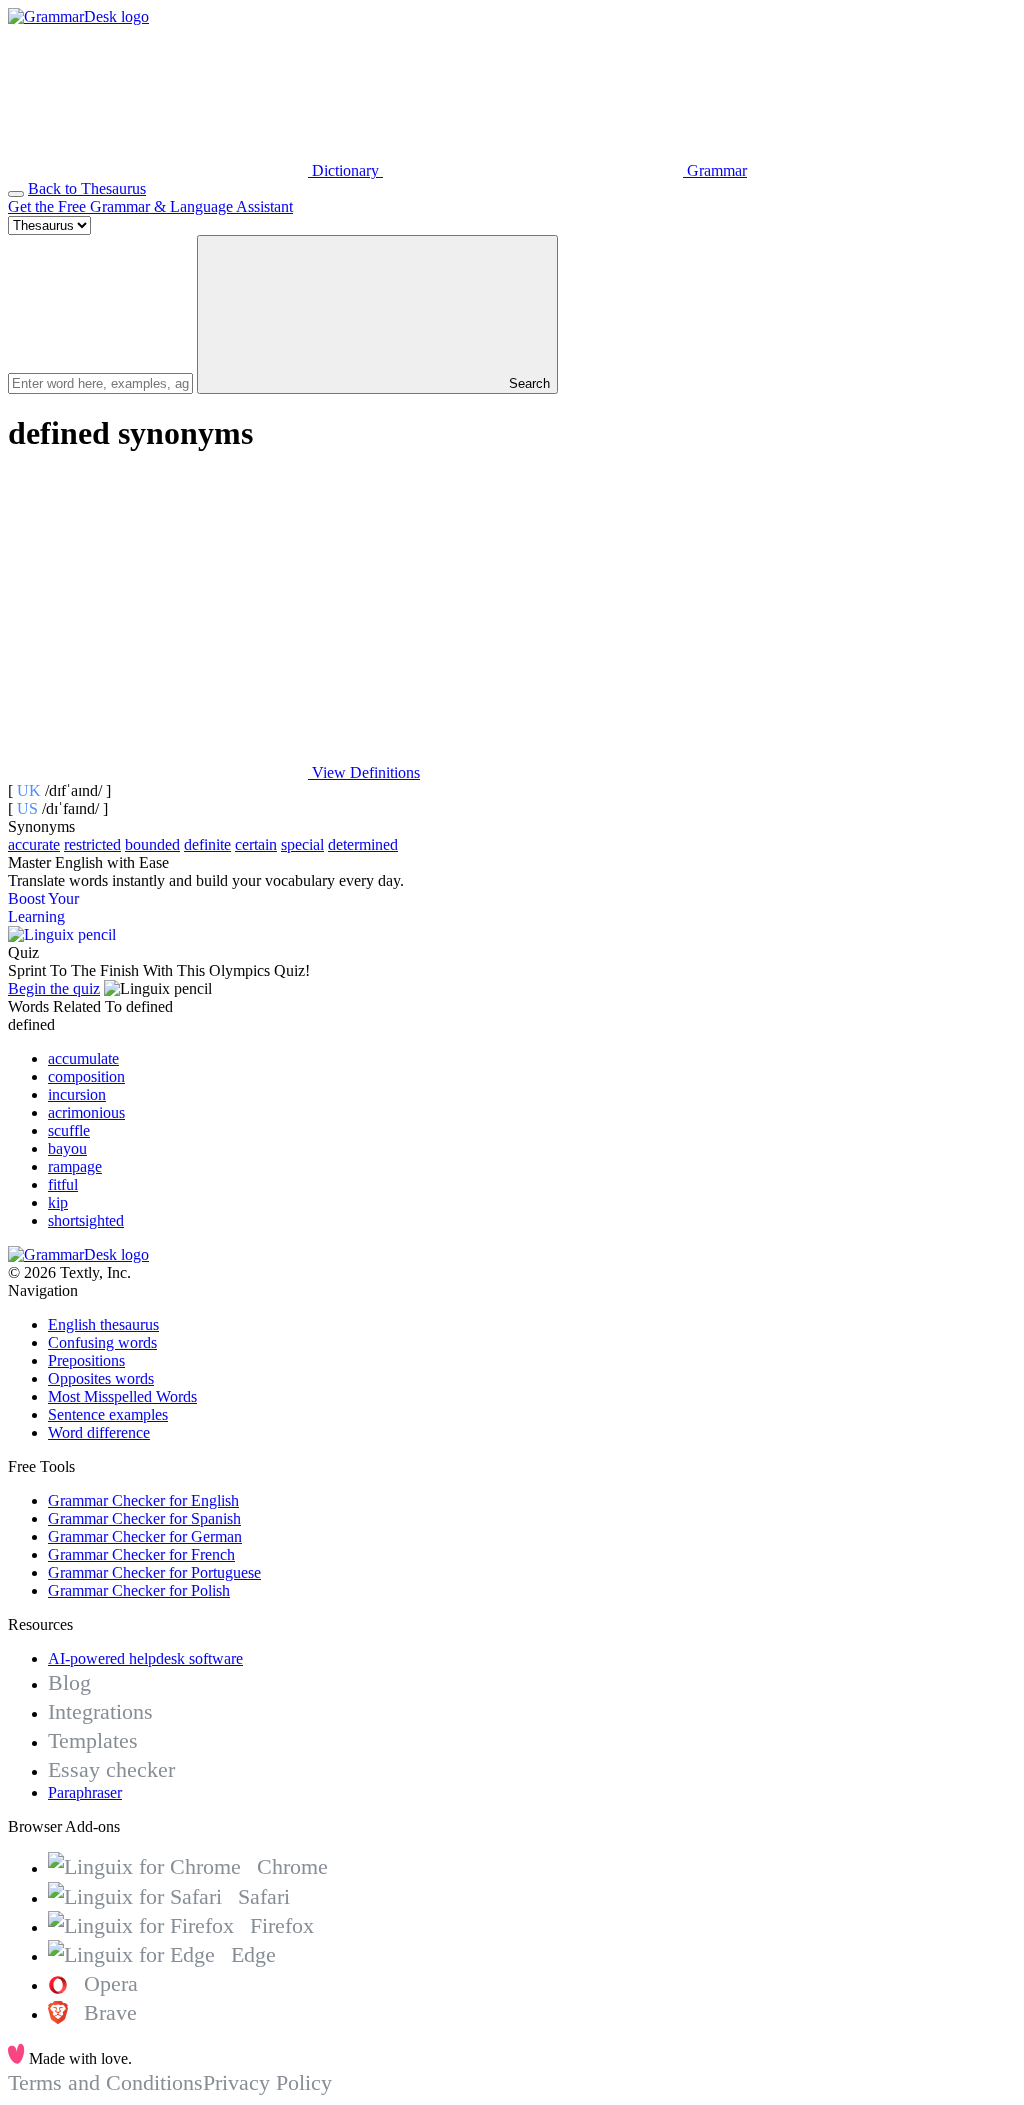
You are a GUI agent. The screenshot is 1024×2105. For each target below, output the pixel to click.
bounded (152, 844)
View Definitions (364, 772)
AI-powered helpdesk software (145, 1658)
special (302, 844)
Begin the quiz (54, 988)
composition (86, 1076)
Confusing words (102, 1342)
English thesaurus (103, 1324)
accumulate (83, 1058)
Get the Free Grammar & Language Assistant (150, 206)
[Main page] (78, 16)
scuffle (69, 1130)
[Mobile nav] (16, 194)
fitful (63, 1184)
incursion (77, 1094)
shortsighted (86, 1220)
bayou (67, 1148)
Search (527, 383)
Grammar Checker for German (145, 1536)
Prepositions (86, 1360)
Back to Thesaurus (87, 188)
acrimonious (86, 1112)
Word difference (99, 1432)
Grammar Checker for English (143, 1500)
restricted (92, 844)
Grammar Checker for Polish (139, 1590)
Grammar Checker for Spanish (144, 1518)
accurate (34, 844)
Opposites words (101, 1378)
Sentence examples (108, 1414)
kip (58, 1202)
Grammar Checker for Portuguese (154, 1572)
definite (207, 844)
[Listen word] (158, 618)
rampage (75, 1166)
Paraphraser (85, 1792)
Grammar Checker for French (141, 1554)
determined (363, 844)
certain (256, 844)
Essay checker (111, 1769)
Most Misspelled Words (122, 1396)
